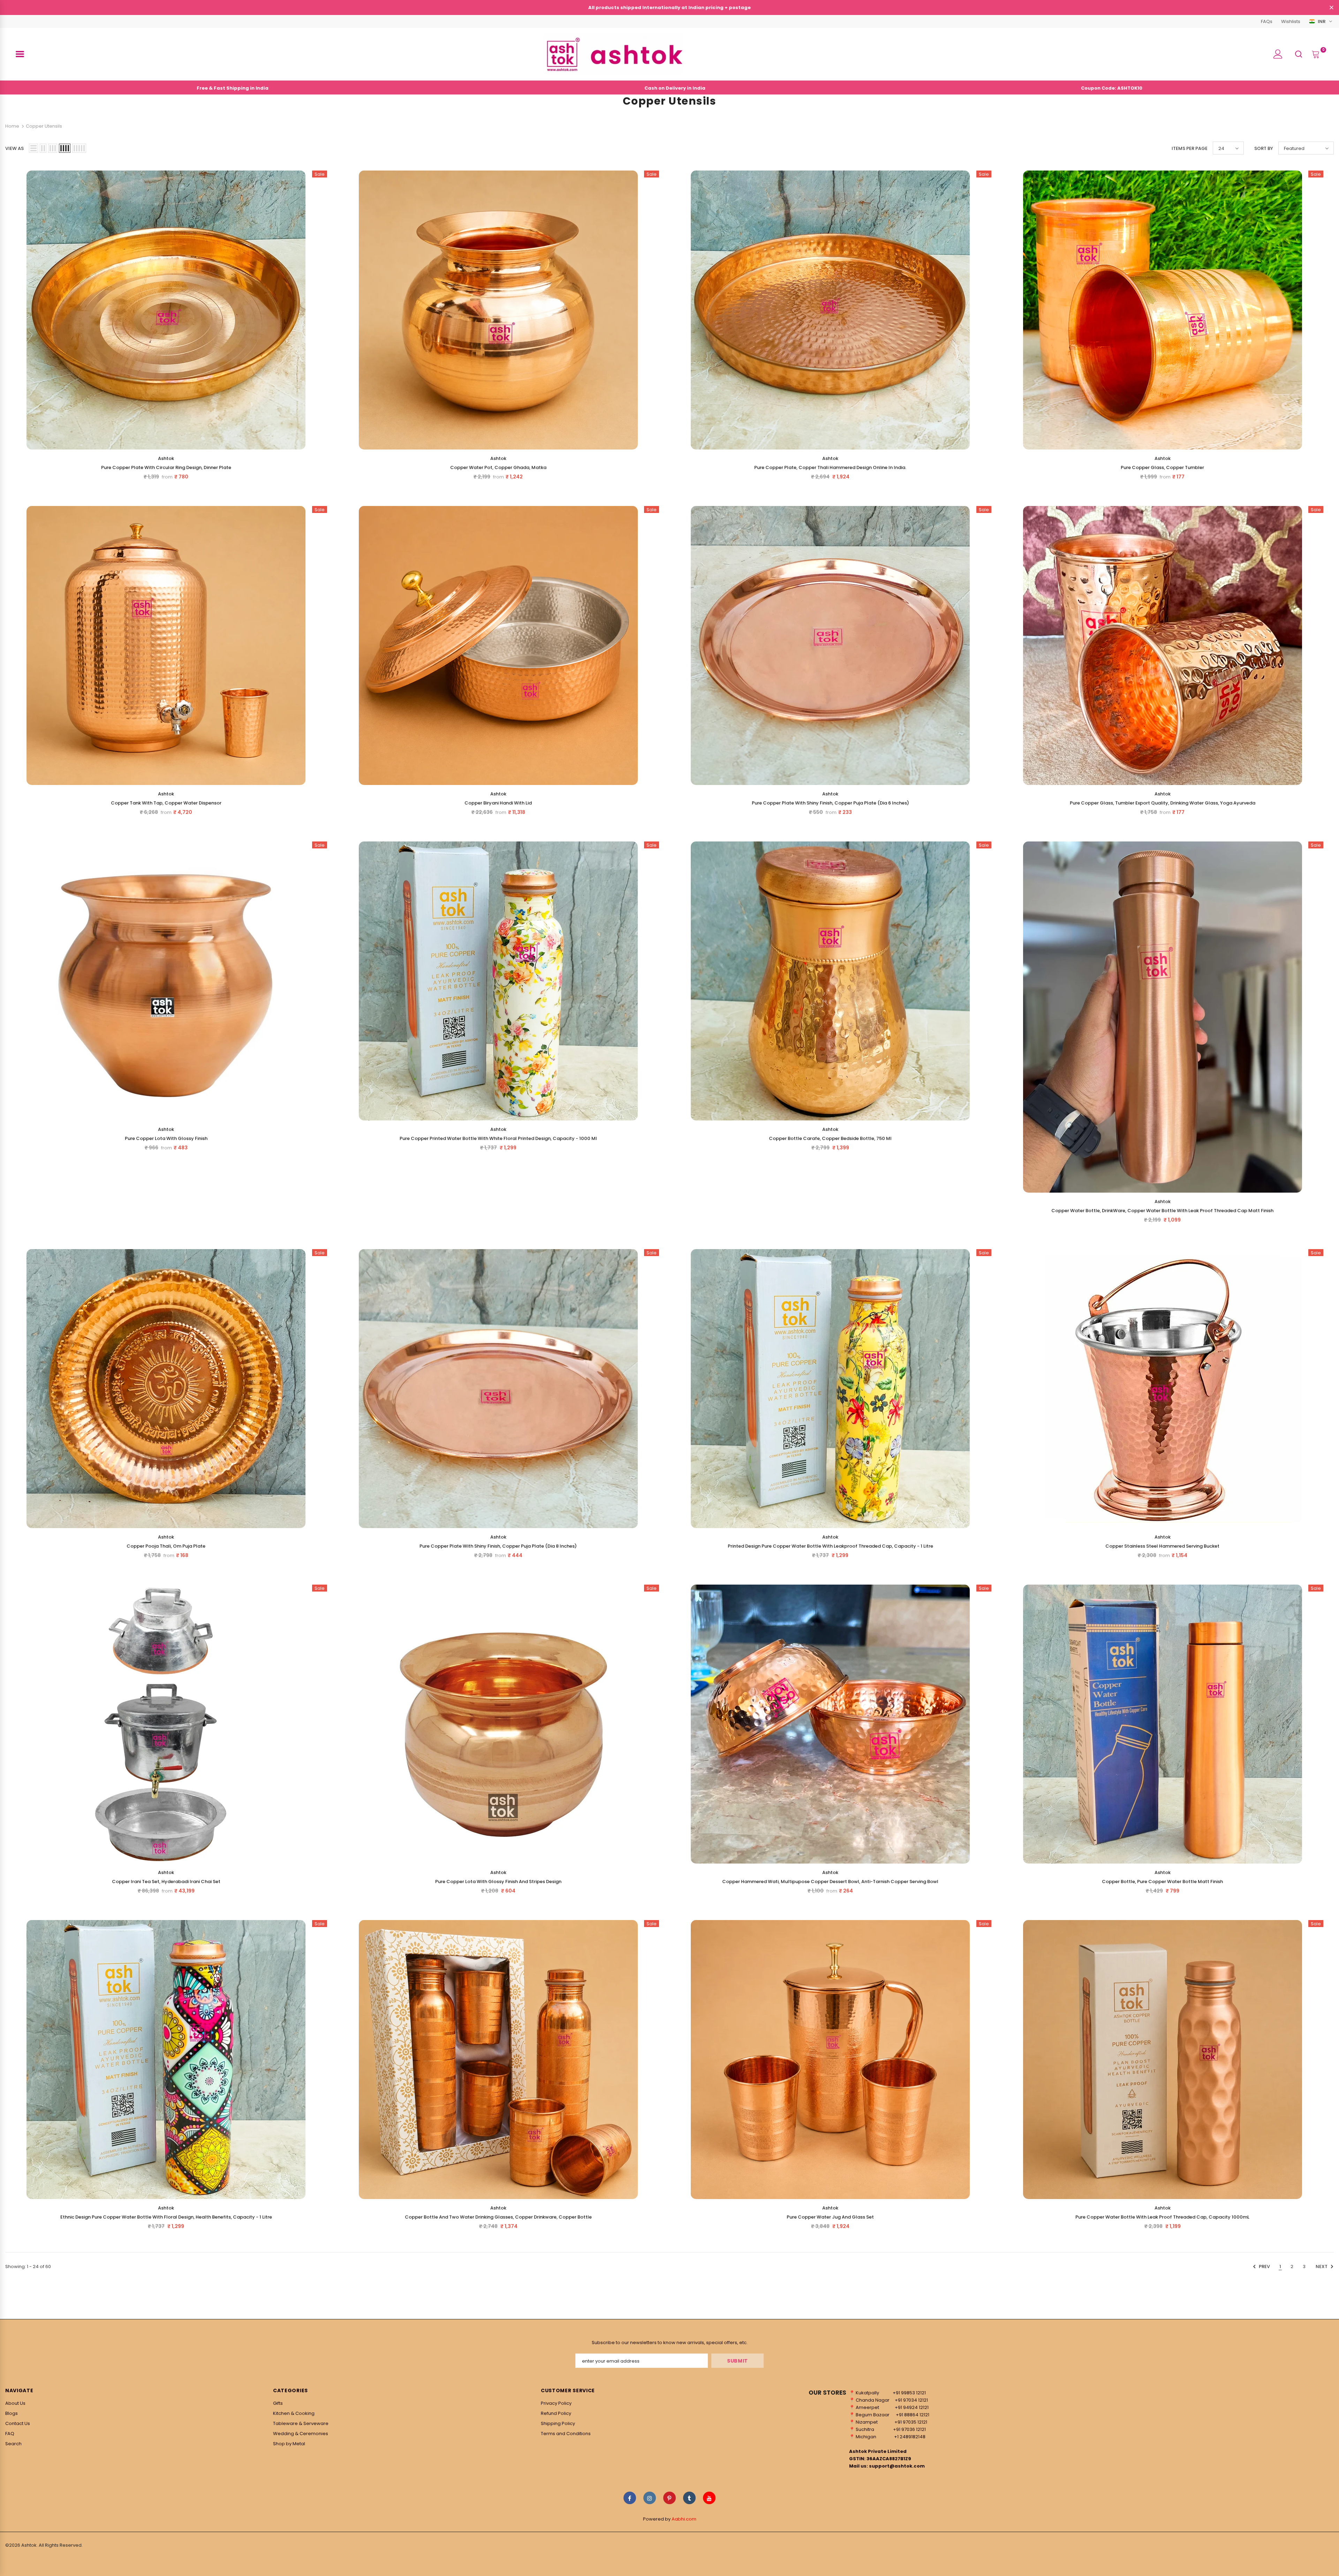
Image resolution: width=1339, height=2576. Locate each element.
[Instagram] (650, 2498)
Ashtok (166, 458)
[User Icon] (1278, 54)
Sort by (1264, 148)
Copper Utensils (44, 126)
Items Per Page (1190, 148)
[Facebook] (630, 2498)
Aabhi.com (684, 2519)
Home (12, 126)
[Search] (1299, 54)
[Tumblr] (689, 2498)
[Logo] (613, 54)
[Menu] (20, 54)
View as (14, 148)
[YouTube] (709, 2498)
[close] (1331, 8)
